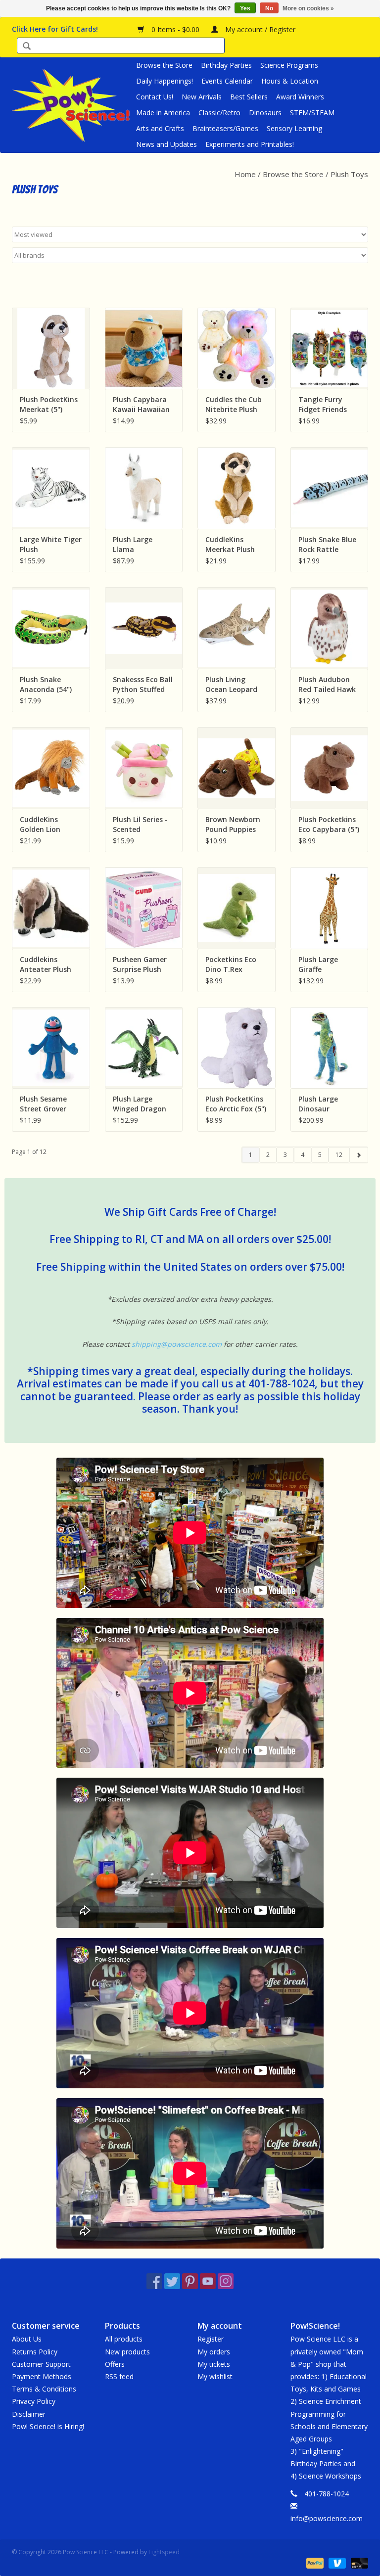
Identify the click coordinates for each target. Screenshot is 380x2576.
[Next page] (358, 1155)
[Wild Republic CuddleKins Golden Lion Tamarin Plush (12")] (51, 768)
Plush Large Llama (133, 544)
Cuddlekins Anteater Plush (46, 964)
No (269, 8)
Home (245, 174)
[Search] (27, 47)
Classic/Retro (219, 113)
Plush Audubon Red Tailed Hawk (327, 684)
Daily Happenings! (165, 81)
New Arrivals (202, 97)
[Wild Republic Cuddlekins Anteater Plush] (51, 908)
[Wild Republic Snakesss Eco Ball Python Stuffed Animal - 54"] (144, 628)
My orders (214, 2352)
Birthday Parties (226, 65)
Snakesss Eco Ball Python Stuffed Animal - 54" (143, 685)
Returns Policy (35, 2352)
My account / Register (259, 29)
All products (124, 2339)
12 (339, 1155)
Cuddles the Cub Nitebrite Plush (234, 404)
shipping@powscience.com (177, 1344)
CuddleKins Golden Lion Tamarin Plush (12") (45, 825)
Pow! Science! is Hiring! (48, 2426)
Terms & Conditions (44, 2389)
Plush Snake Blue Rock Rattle (327, 544)
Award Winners (300, 97)
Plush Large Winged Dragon (140, 1104)
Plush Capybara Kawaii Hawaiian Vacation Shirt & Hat (141, 405)
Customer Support (41, 2364)
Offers (115, 2364)
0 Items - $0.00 (175, 29)
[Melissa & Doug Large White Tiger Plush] (51, 488)
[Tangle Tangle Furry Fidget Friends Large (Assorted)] (330, 348)
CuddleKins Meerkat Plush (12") (230, 545)
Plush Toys (349, 174)
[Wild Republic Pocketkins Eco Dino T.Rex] (237, 908)
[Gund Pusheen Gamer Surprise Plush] (144, 908)
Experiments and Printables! (250, 144)
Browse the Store (164, 65)
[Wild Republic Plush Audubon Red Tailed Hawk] (330, 628)
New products (127, 2352)
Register (211, 2339)
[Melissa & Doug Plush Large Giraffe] (330, 908)
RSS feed (119, 2376)
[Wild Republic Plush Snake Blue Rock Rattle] (330, 488)
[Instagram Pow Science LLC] (226, 2281)
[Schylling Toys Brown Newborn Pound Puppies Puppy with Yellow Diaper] (237, 768)
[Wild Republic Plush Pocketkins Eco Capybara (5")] (330, 768)
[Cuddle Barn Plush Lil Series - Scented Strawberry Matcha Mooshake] (144, 768)
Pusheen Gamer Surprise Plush (140, 964)
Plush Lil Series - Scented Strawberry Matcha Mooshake (140, 825)
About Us (27, 2339)
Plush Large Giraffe (318, 964)
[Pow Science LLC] (72, 105)
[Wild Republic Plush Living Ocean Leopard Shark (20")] (237, 628)
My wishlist (215, 2376)
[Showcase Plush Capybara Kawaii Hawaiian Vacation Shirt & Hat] (144, 348)
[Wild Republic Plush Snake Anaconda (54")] (51, 628)
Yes (245, 8)
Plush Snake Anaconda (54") (46, 684)
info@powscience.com (327, 2518)
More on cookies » (308, 8)
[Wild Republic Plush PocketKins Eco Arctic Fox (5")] (237, 1048)
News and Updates (166, 144)
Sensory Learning (294, 128)
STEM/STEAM (312, 113)
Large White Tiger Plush (51, 544)
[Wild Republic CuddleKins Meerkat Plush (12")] (237, 488)
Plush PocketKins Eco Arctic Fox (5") (236, 1104)
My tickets (214, 2364)
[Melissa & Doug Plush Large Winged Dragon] (144, 1048)
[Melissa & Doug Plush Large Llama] (144, 488)
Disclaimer (29, 2414)
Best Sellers (249, 97)
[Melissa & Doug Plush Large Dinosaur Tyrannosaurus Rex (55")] (330, 1048)
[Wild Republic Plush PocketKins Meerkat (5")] (51, 348)
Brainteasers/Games (225, 128)
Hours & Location (290, 81)
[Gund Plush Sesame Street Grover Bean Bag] (51, 1048)
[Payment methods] (314, 2562)
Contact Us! (155, 97)
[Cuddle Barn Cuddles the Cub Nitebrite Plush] (237, 348)
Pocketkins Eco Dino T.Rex (231, 964)
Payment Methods (42, 2376)
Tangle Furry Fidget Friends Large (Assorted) (327, 405)
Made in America (163, 113)
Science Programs (289, 65)
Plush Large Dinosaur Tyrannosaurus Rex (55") (325, 1104)
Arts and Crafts (160, 128)
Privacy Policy (34, 2401)
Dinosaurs (265, 113)
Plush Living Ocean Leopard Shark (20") (231, 685)
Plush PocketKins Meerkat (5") (49, 404)
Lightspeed (164, 2552)
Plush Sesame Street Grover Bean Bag (43, 1104)
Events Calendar (227, 81)
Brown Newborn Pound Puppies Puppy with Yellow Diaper (233, 825)
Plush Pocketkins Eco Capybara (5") (329, 824)
